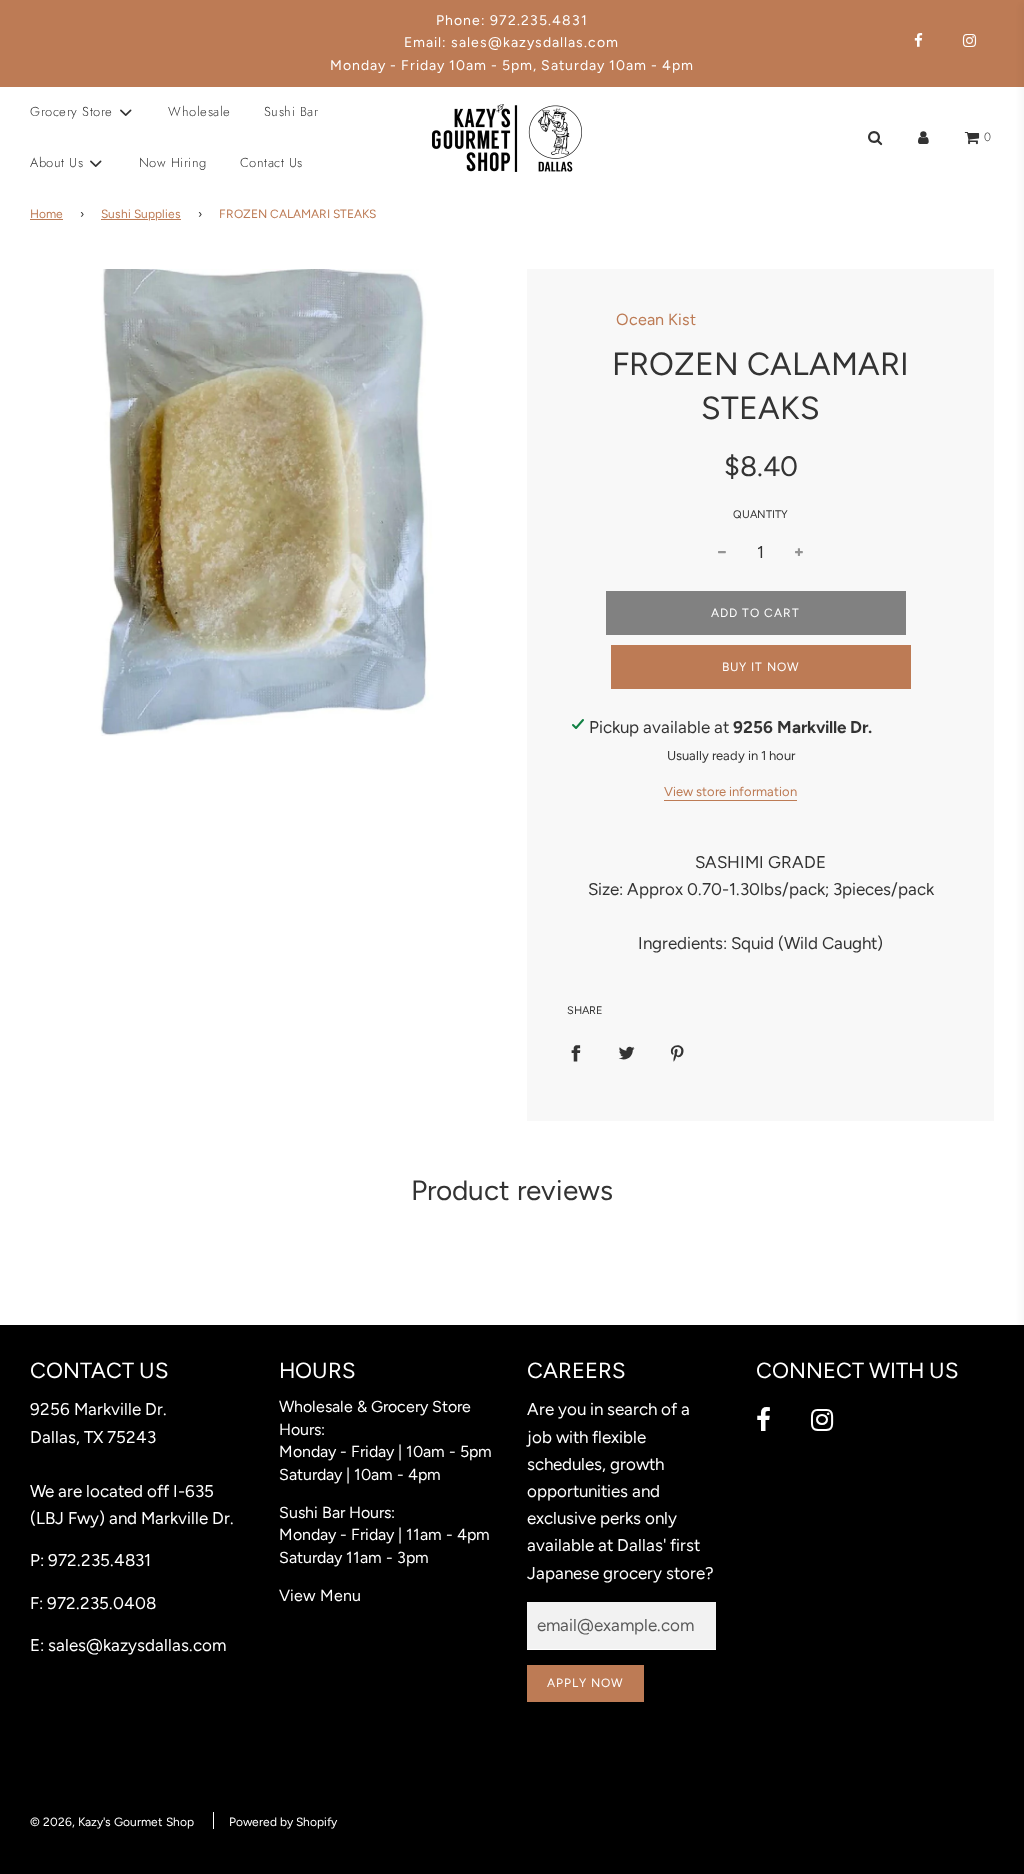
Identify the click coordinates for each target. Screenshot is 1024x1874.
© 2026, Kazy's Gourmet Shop (112, 1822)
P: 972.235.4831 (90, 1560)
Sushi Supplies (141, 214)
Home (46, 214)
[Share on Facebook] (575, 1051)
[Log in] (923, 137)
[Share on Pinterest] (677, 1051)
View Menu (320, 1595)
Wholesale (199, 111)
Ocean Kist (656, 319)
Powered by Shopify (283, 1822)
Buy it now (761, 667)
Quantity (760, 514)
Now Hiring (173, 162)
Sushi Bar (291, 111)
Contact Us (271, 162)
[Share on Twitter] (626, 1051)
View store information (730, 791)
